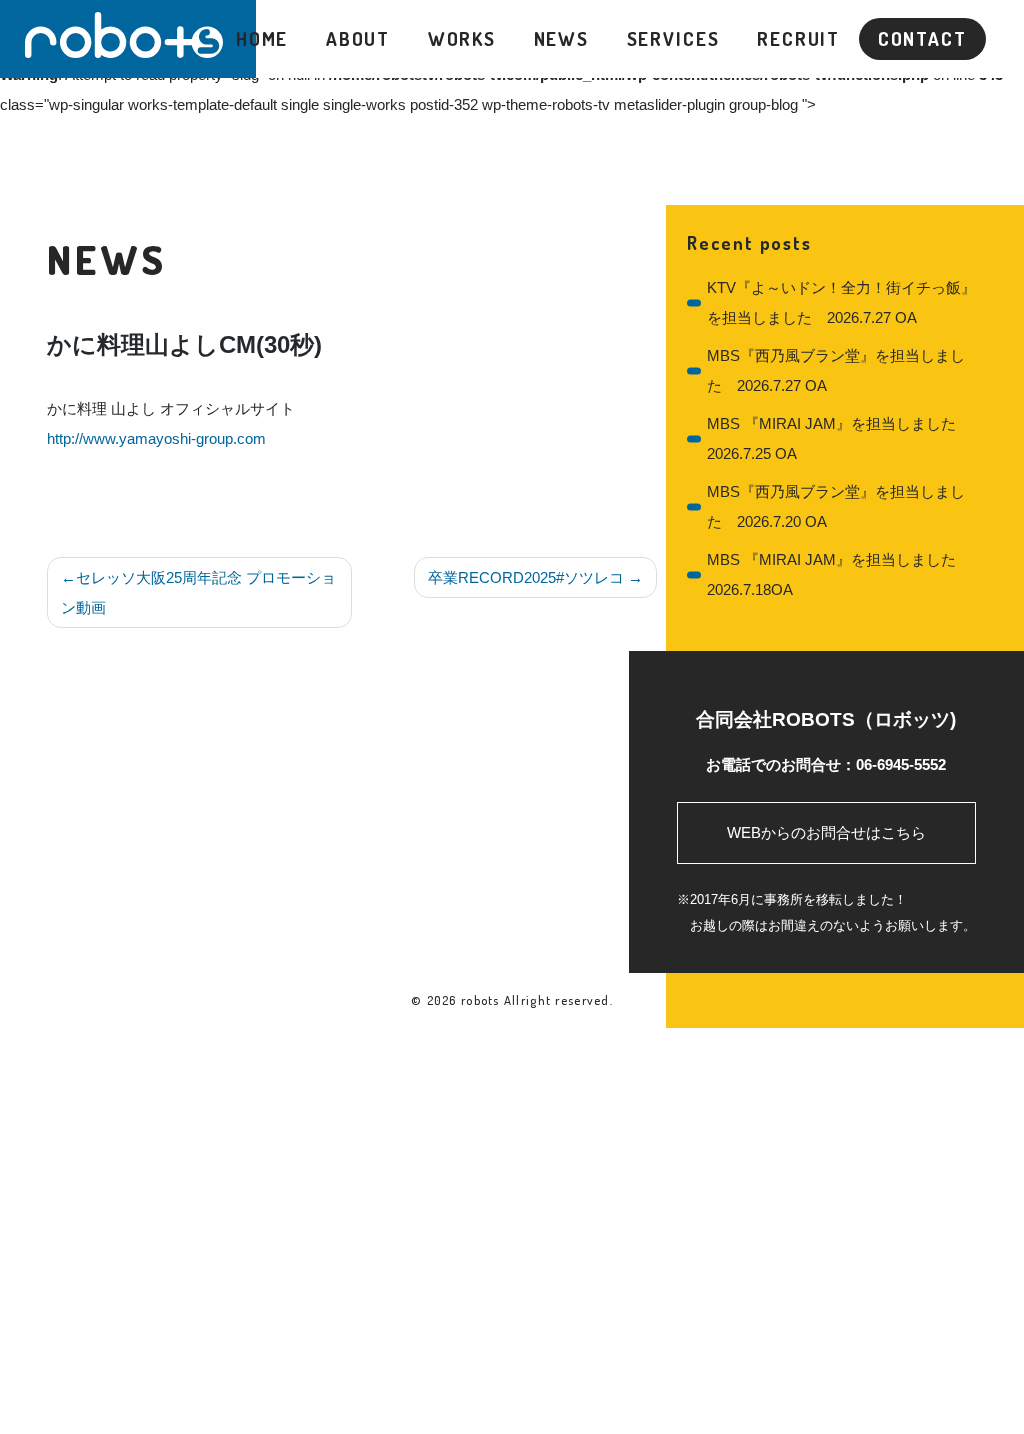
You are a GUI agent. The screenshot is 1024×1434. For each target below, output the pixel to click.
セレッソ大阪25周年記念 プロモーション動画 (198, 592)
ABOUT (358, 38)
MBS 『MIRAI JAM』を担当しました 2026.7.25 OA (831, 438)
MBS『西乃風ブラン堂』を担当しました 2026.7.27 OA (836, 370)
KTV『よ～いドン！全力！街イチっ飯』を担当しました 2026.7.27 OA (841, 302)
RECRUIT (798, 38)
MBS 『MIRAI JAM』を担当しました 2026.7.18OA (831, 574)
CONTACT (922, 38)
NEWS (562, 38)
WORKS (462, 38)
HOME (262, 38)
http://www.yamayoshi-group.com (156, 438)
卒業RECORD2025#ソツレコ (526, 577)
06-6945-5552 (901, 764)
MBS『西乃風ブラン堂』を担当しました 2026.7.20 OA (836, 506)
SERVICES (673, 38)
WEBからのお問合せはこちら (826, 832)
